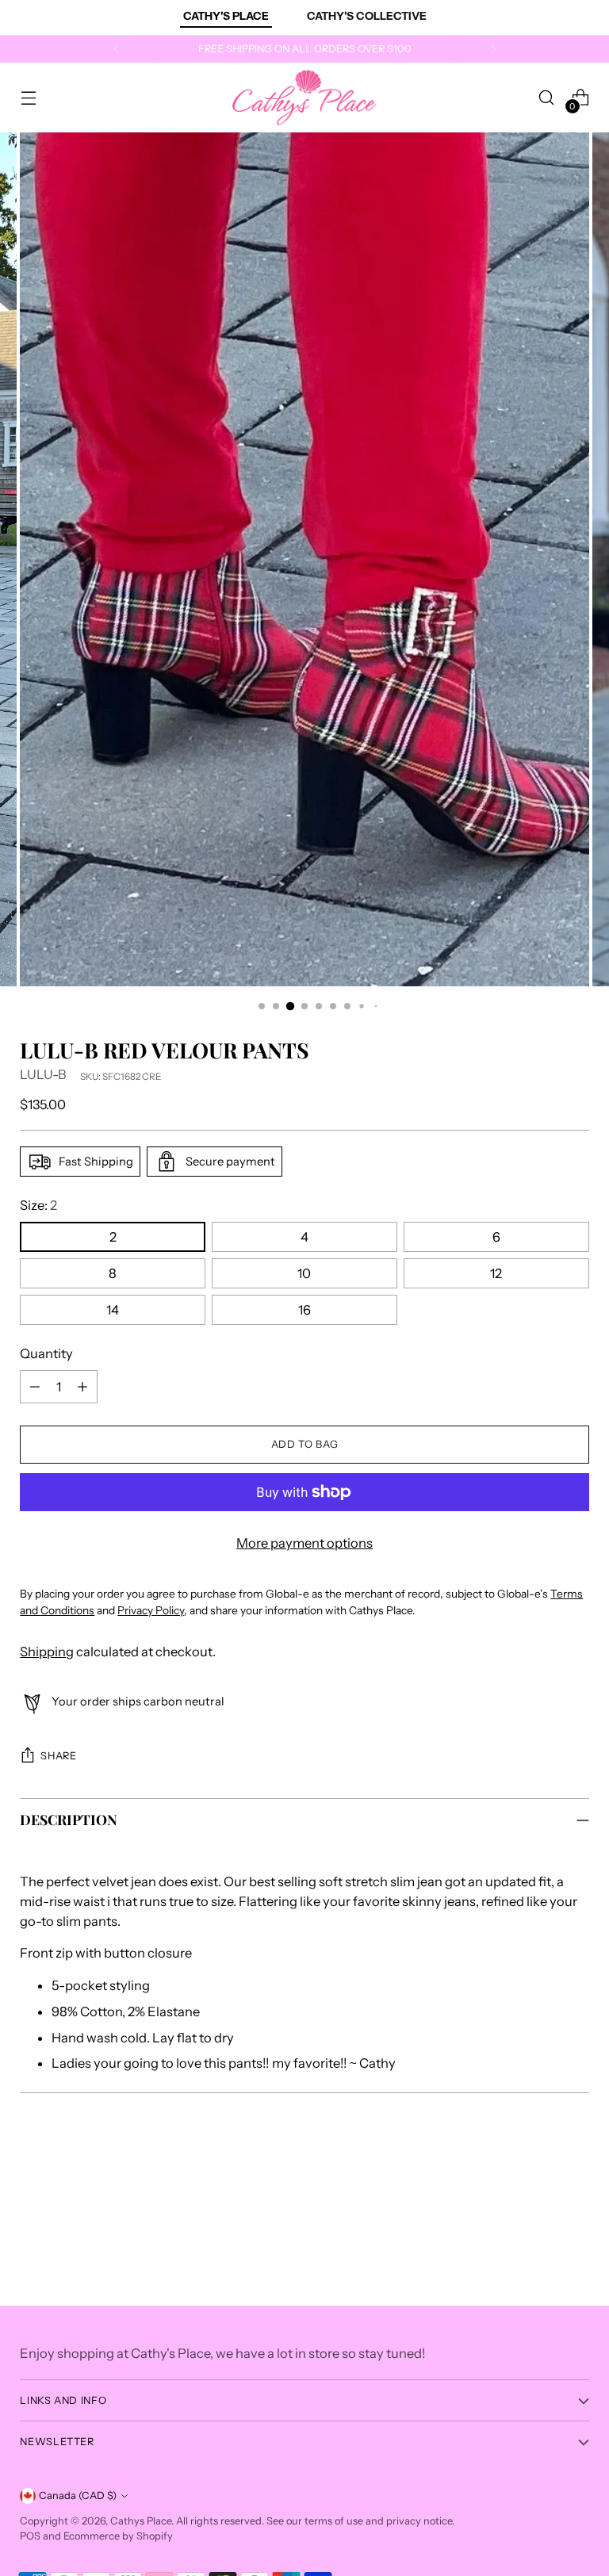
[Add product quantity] (82, 1387)
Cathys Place (141, 2521)
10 (304, 1273)
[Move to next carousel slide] (576, 2180)
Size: (38, 1205)
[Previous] (117, 49)
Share (58, 1756)
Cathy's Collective (367, 16)
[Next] (493, 49)
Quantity (46, 1353)
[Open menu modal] (28, 98)
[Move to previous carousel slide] (539, 2180)
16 (304, 1310)
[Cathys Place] (304, 98)
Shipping (47, 1652)
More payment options (304, 1543)
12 (496, 1273)
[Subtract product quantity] (35, 1387)
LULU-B (43, 1074)
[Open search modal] (547, 98)
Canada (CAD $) (78, 2496)
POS (30, 2536)
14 (113, 1310)
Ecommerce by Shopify (118, 2536)
